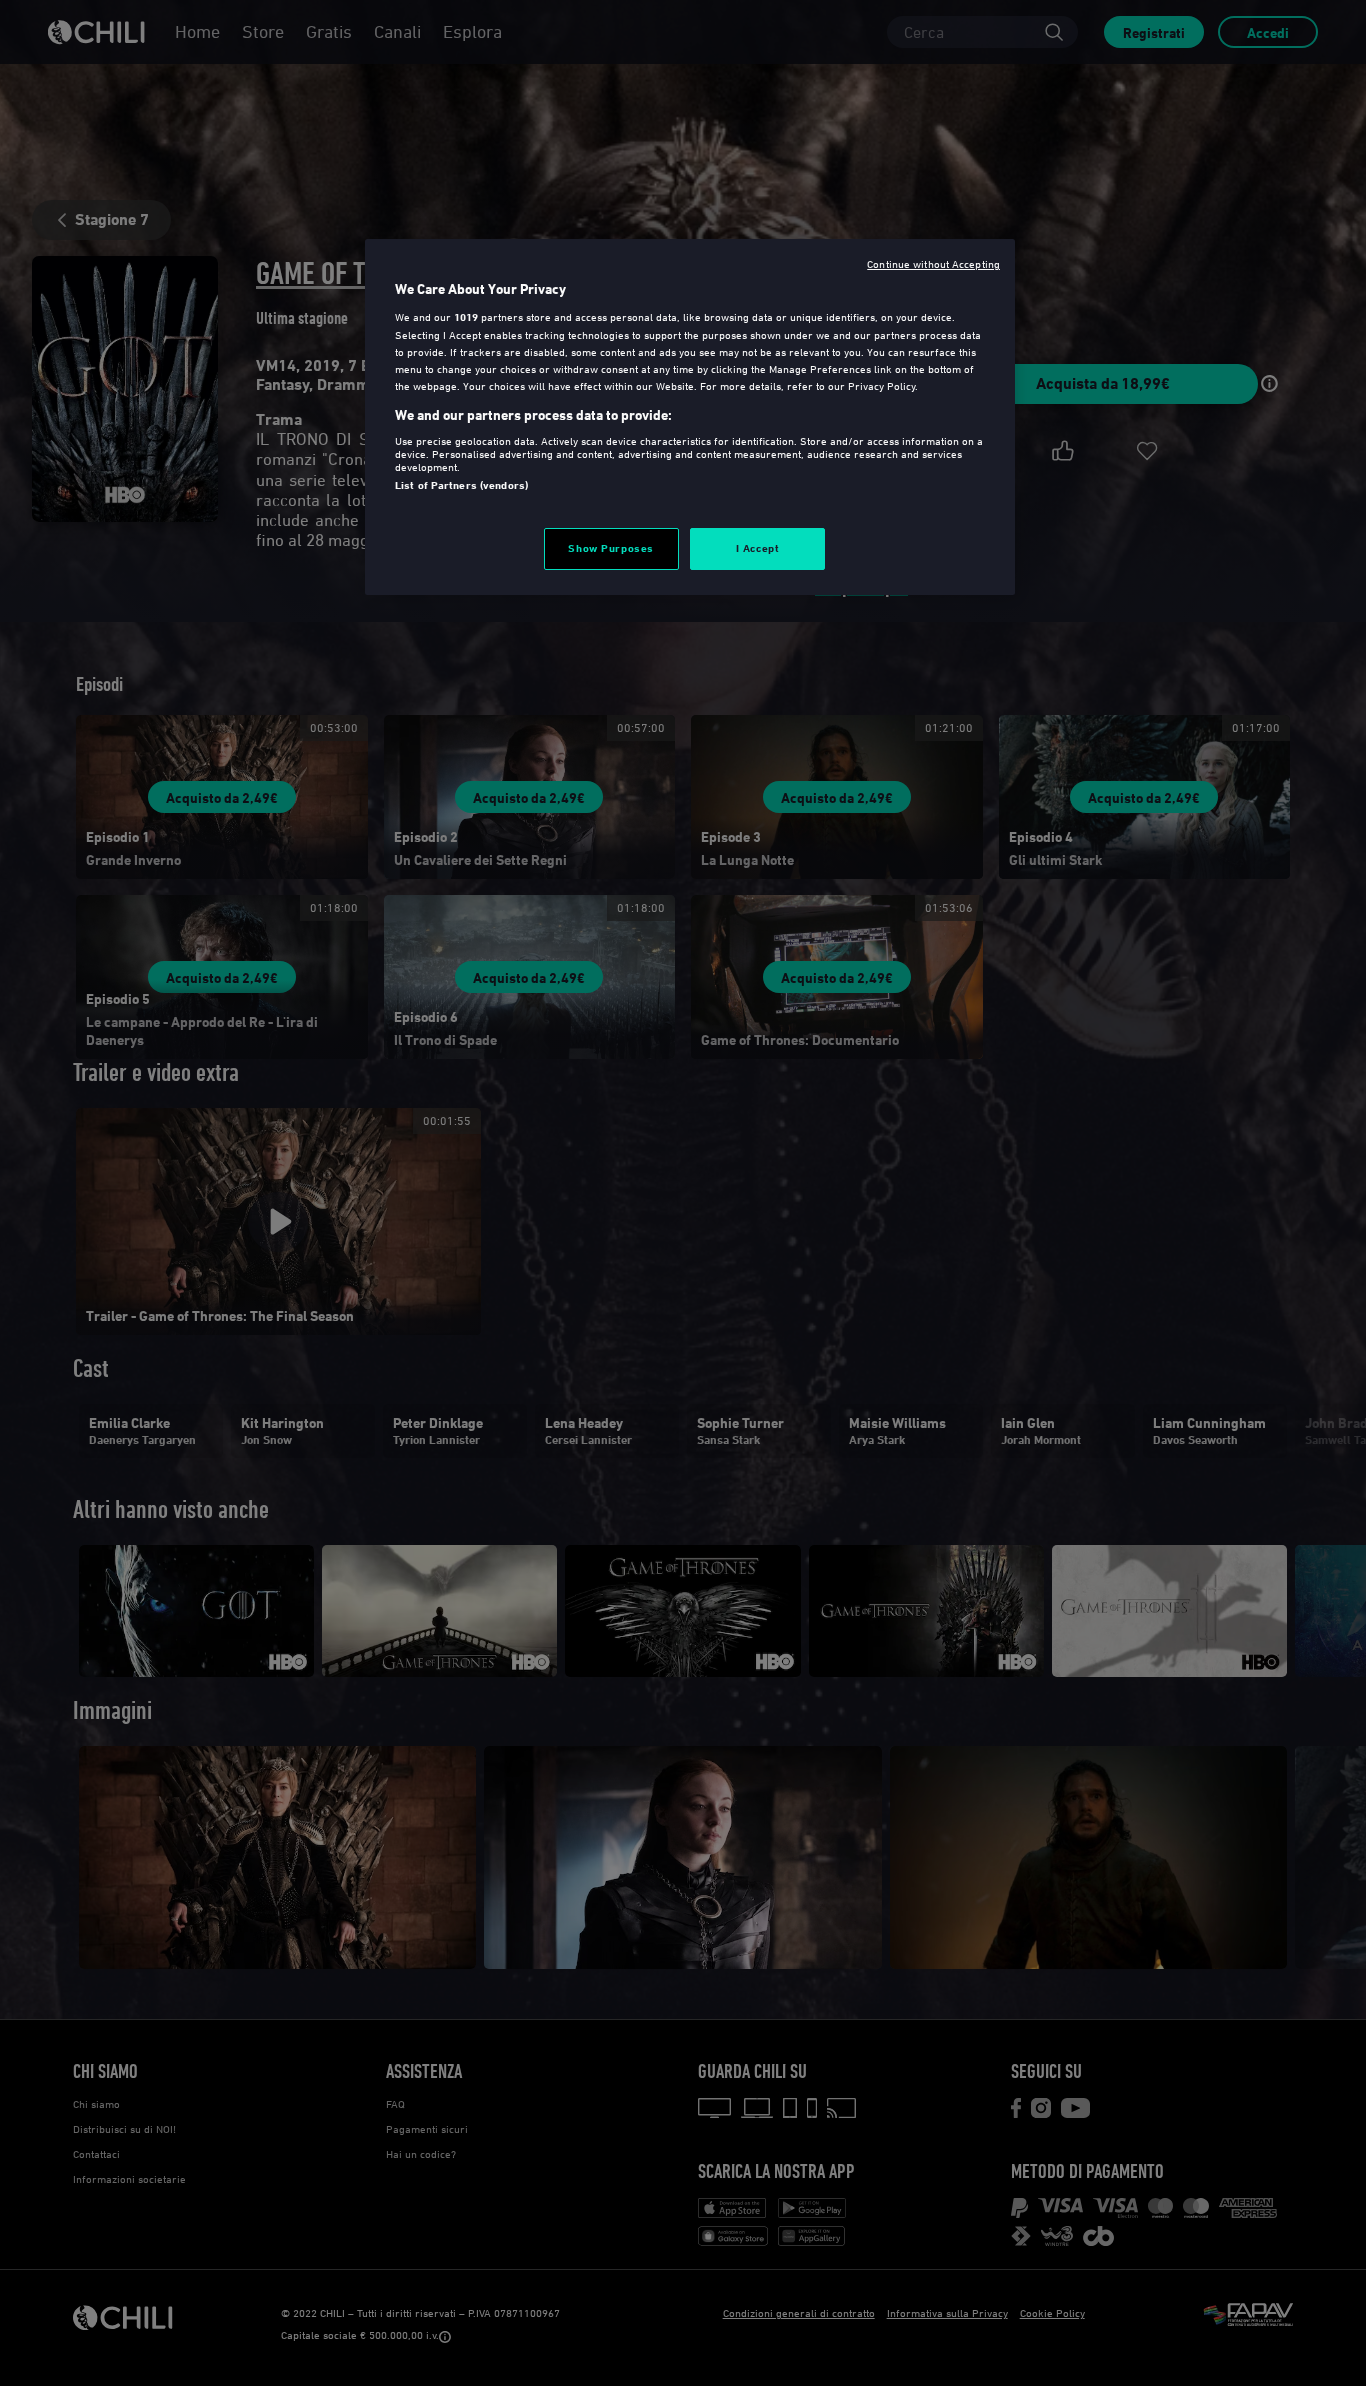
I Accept (758, 548)
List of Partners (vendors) (461, 485)
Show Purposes (610, 548)
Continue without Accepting (933, 263)
